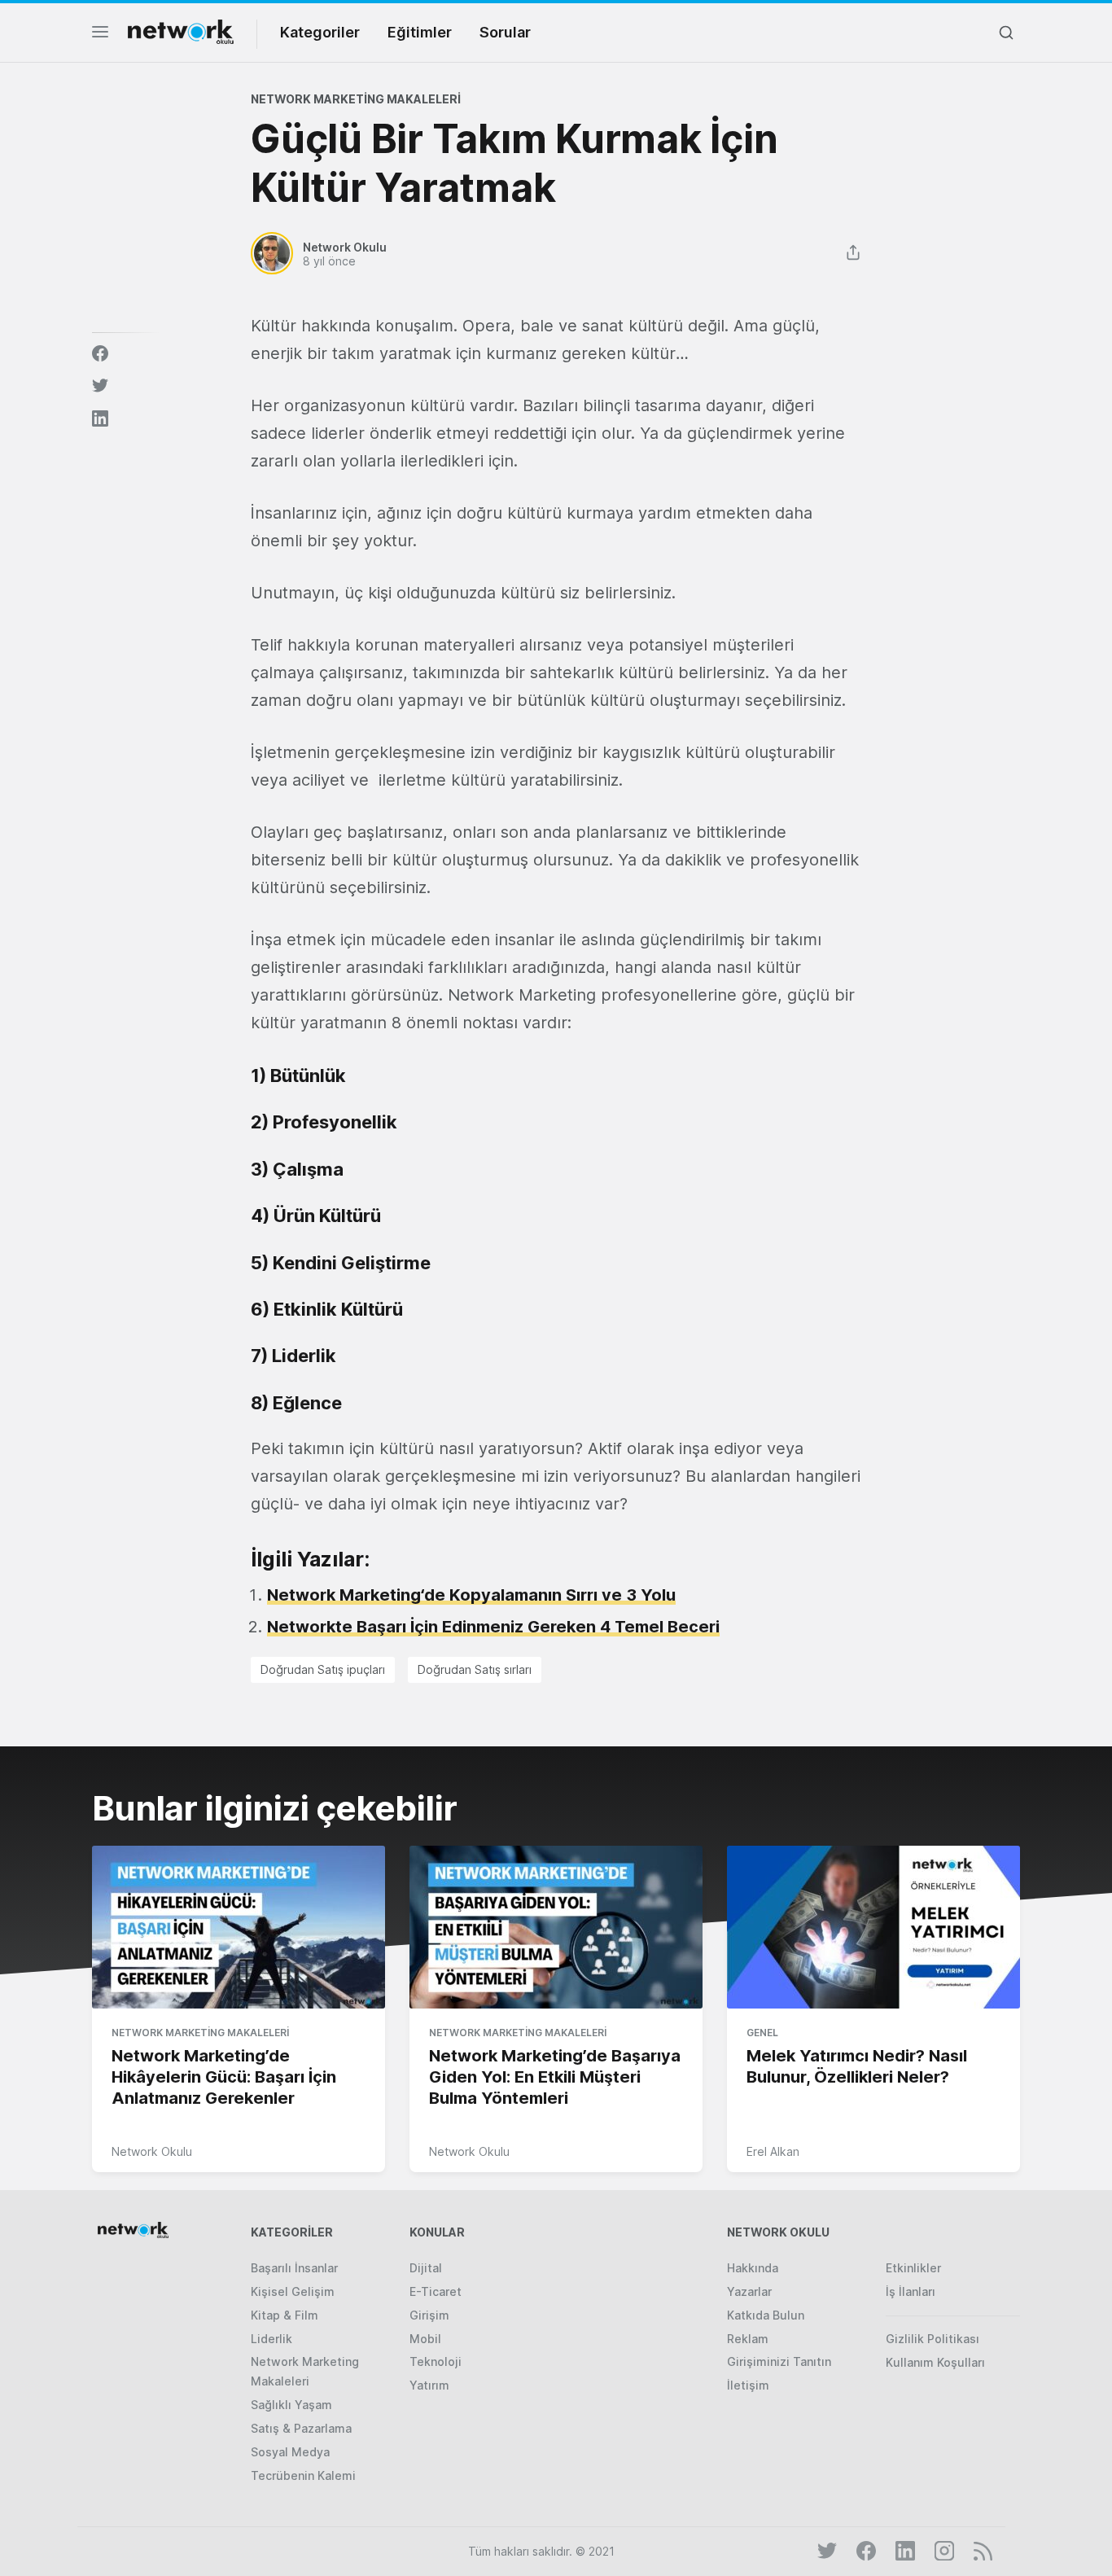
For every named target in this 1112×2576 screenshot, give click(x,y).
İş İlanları (911, 2291)
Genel (762, 2033)
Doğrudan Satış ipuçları (323, 1669)
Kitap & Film (285, 2315)
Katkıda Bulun (766, 2315)
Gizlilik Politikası (933, 2339)
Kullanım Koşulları (935, 2362)
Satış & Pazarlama (301, 2428)
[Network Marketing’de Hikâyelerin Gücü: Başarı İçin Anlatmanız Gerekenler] (239, 1928)
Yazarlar (749, 2291)
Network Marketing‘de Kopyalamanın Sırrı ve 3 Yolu (471, 1595)
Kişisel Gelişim (293, 2291)
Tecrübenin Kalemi (303, 2475)
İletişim (748, 2385)
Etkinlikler (913, 2268)
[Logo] (181, 32)
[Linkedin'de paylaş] (100, 418)
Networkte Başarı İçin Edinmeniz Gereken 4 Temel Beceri (493, 1627)
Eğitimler (420, 32)
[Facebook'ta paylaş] (100, 353)
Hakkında (753, 2268)
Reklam (748, 2339)
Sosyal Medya (290, 2452)
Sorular (505, 32)
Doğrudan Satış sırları (475, 1669)
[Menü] (100, 36)
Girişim (429, 2315)
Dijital (426, 2268)
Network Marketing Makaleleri (356, 99)
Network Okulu (152, 2151)
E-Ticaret (436, 2291)
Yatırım (429, 2385)
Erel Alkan (773, 2151)
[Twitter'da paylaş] (100, 386)
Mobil (425, 2339)
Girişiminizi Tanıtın (779, 2361)
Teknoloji (436, 2361)
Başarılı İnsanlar (294, 2268)
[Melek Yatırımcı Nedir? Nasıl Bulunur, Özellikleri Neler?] (873, 1928)
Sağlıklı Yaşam (291, 2405)
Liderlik (271, 2339)
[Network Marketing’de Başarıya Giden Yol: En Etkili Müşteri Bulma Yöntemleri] (556, 1928)
